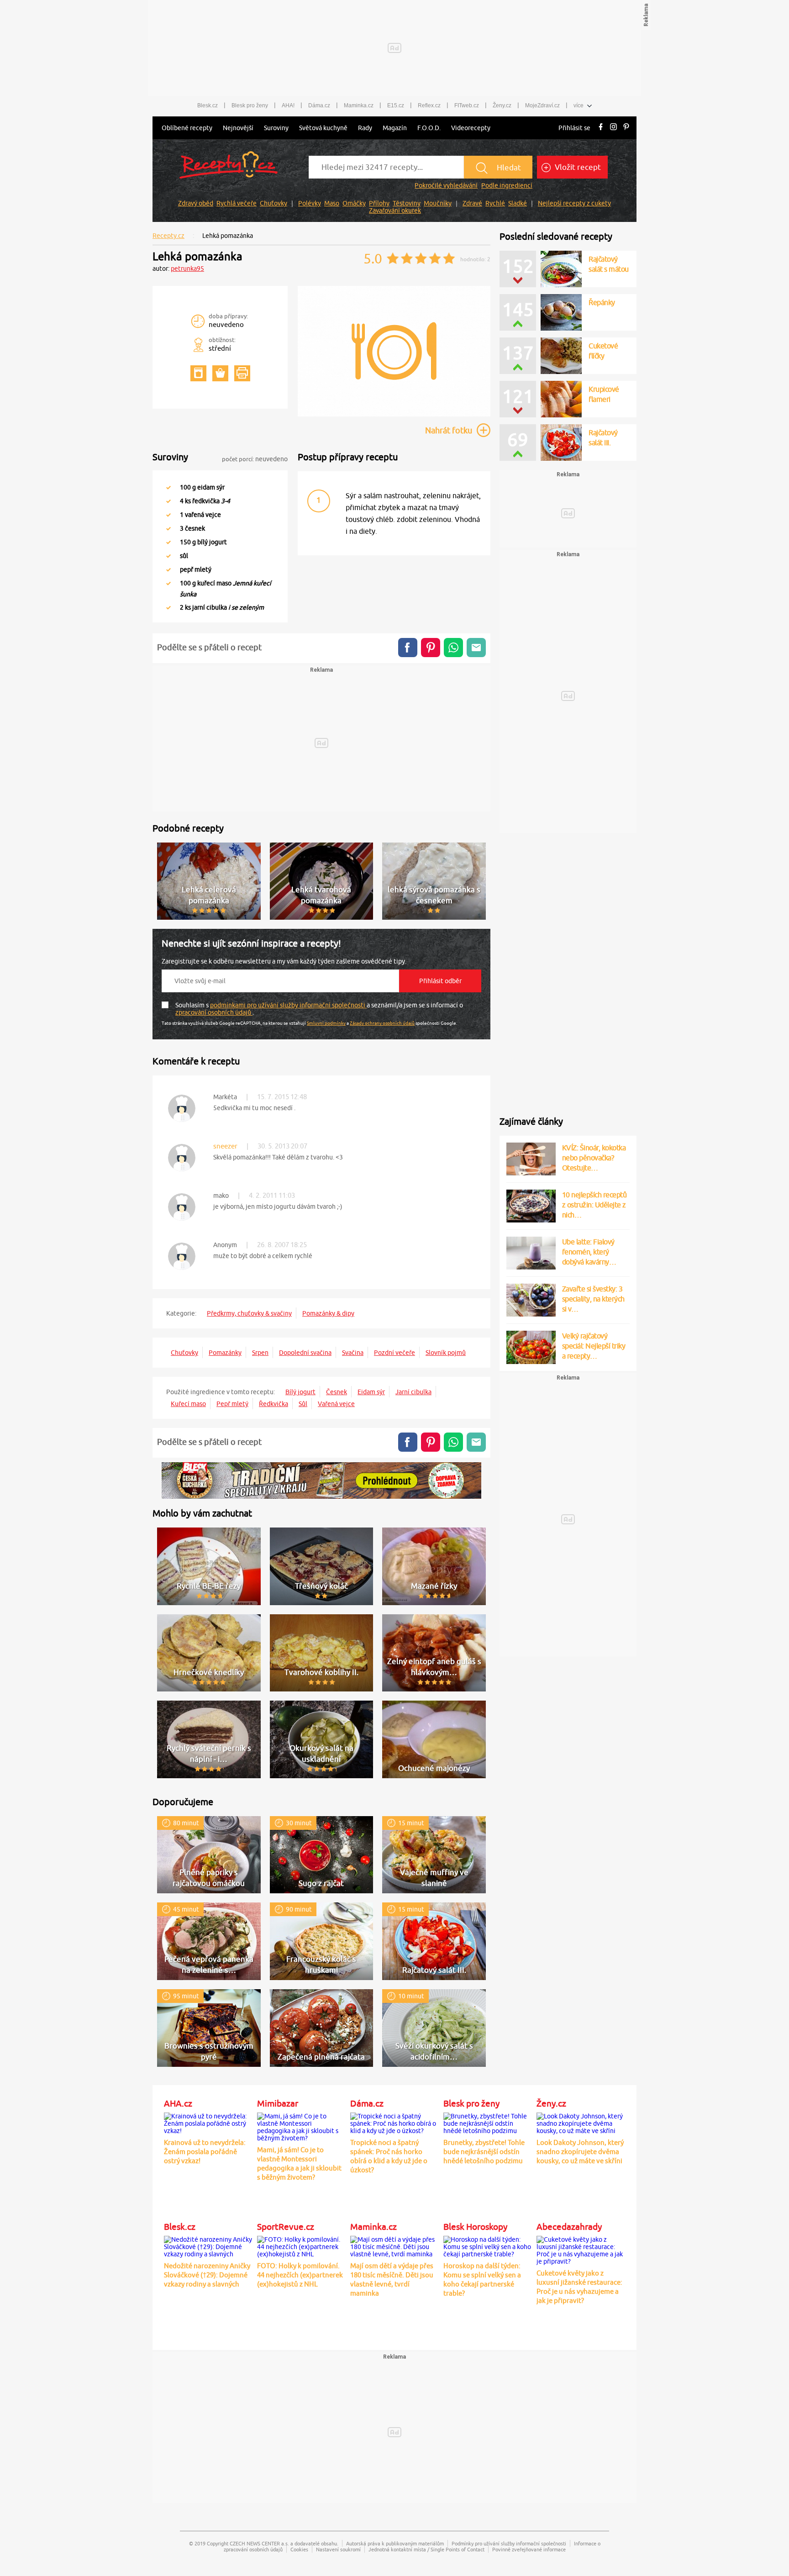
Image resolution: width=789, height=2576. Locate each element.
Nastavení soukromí (338, 2549)
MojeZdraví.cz (542, 105)
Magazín (395, 128)
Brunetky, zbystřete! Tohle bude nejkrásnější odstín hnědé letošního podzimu (484, 2152)
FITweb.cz (467, 105)
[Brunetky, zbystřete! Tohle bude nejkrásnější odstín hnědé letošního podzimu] (488, 2122)
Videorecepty (471, 128)
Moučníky (438, 203)
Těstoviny (407, 203)
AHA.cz (178, 2103)
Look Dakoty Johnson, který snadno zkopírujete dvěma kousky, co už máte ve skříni (580, 2152)
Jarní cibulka (413, 1392)
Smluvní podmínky (326, 1023)
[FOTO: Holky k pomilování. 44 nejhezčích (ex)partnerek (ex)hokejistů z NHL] (301, 2245)
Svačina (353, 1353)
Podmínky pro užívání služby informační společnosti (509, 2543)
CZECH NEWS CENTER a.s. (259, 2543)
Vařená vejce (336, 1404)
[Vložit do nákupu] (220, 373)
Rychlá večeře (237, 203)
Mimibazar (278, 2103)
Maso (332, 203)
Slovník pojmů (446, 1353)
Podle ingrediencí (507, 185)
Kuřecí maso (188, 1404)
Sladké (518, 203)
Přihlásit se (574, 128)
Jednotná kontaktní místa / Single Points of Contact (426, 2549)
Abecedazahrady (569, 2227)
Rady (365, 128)
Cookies (299, 2549)
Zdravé (472, 203)
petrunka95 (187, 269)
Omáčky (354, 203)
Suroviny (276, 128)
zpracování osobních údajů (214, 1012)
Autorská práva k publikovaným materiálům (395, 2543)
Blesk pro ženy (250, 105)
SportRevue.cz (286, 2227)
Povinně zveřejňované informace (529, 2549)
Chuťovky (274, 203)
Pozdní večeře (394, 1353)
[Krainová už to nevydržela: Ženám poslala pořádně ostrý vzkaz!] (208, 2122)
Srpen (260, 1353)
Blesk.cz (208, 105)
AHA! (288, 105)
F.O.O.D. (429, 128)
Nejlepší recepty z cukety (574, 203)
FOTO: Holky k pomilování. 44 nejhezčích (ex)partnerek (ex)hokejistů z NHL (300, 2275)
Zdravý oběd (196, 203)
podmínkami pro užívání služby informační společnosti (288, 1005)
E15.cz (396, 105)
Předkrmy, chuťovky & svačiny (249, 1313)
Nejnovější (238, 128)
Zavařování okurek (395, 211)
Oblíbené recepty (187, 128)
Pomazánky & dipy (328, 1313)
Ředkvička (274, 1404)
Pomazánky (225, 1353)
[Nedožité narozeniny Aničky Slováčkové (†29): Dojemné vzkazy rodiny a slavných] (208, 2245)
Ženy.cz (502, 105)
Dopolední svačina (305, 1353)
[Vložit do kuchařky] (198, 373)
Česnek (337, 1392)
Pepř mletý (232, 1404)
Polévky (310, 203)
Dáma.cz (319, 105)
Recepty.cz (168, 236)
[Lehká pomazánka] (394, 415)
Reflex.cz (429, 105)
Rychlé (495, 203)
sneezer (225, 1146)
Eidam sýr (371, 1392)
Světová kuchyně (323, 128)
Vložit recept (577, 167)
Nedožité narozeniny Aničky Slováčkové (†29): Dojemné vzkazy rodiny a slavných (207, 2275)
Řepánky (602, 302)
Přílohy (379, 203)
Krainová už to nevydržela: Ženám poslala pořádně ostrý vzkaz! (205, 2152)
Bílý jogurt (300, 1392)
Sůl (303, 1404)
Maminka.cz (359, 105)
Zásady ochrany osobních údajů (382, 1023)
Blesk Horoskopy (475, 2227)
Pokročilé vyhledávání (446, 185)
